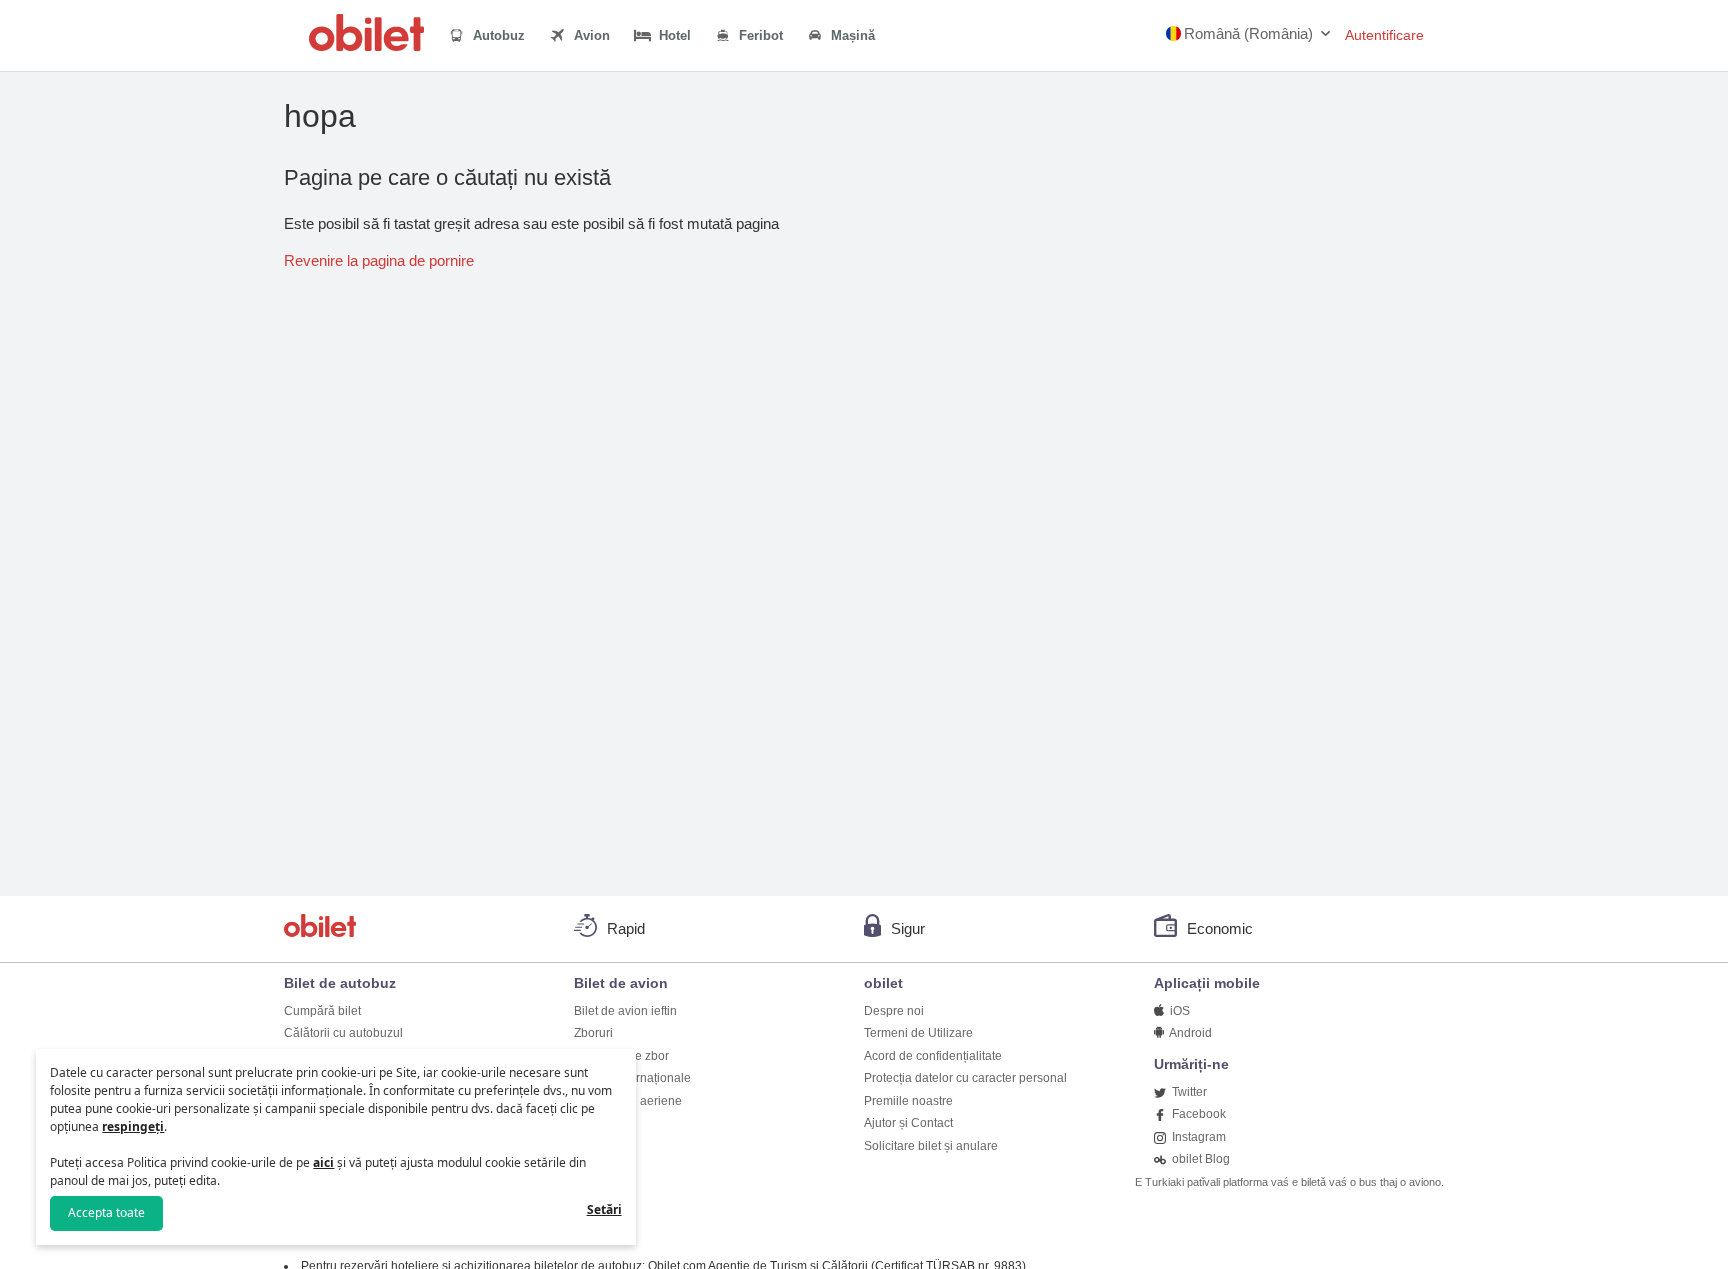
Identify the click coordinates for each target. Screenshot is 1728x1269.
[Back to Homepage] (366, 45)
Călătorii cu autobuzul (343, 1033)
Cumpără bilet (322, 1011)
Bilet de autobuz (340, 983)
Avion (590, 35)
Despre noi (894, 1011)
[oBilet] (323, 928)
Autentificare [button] (1384, 35)
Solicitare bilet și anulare (931, 1146)
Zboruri (593, 1033)
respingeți (133, 1126)
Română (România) (1248, 33)
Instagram (1197, 1137)
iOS (1178, 1011)
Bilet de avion (621, 983)
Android (1189, 1033)
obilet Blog (1199, 1159)
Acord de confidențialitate (933, 1056)
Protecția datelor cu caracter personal (965, 1078)
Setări (604, 1209)
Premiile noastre (908, 1101)
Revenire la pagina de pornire (379, 260)
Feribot (759, 35)
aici (323, 1162)
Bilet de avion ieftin (625, 1011)
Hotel (673, 35)
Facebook (1197, 1114)
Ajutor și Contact (908, 1123)
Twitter (1188, 1092)
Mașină (851, 35)
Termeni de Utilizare (918, 1033)
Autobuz (497, 35)
